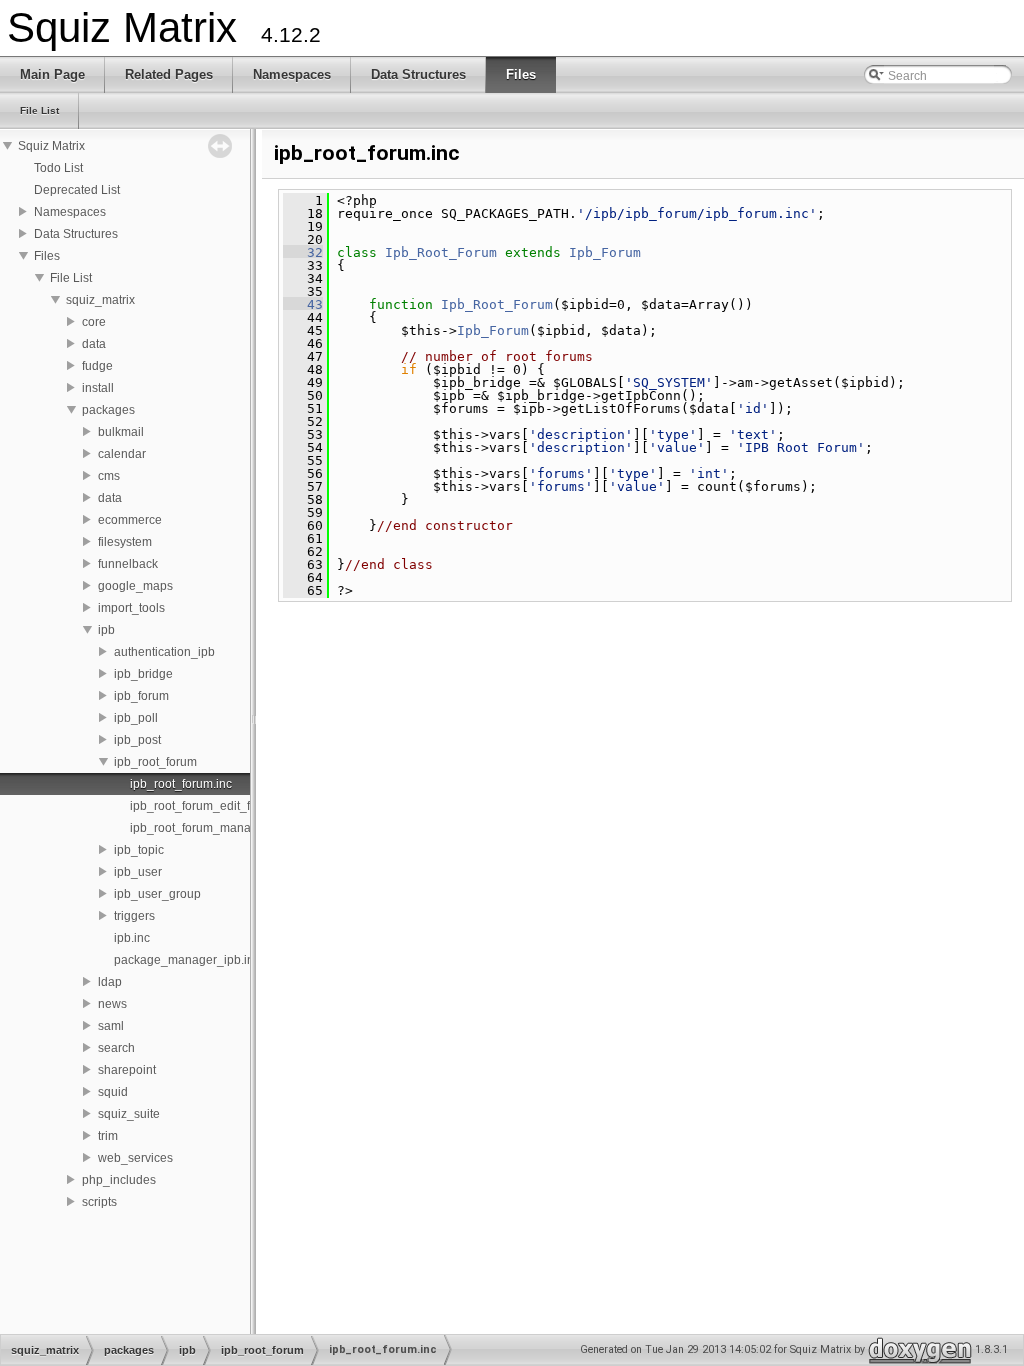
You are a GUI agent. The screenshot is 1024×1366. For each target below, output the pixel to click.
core (94, 322)
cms (109, 476)
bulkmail (121, 432)
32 (303, 252)
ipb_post (137, 740)
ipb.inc (132, 938)
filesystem (125, 542)
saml (111, 1026)
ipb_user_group (157, 894)
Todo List (58, 168)
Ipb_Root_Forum (441, 252)
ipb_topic (139, 850)
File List (71, 278)
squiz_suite (129, 1114)
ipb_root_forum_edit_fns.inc (206, 806)
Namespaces (70, 212)
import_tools (131, 608)
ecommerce (130, 520)
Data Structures (76, 234)
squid (113, 1092)
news (112, 1004)
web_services (135, 1158)
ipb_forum (141, 696)
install (98, 388)
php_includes (119, 1180)
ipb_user (138, 872)
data (94, 344)
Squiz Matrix (51, 146)
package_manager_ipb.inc (187, 960)
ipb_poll (136, 718)
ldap (110, 982)
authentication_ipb (164, 652)
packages (108, 410)
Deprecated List (77, 190)
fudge (97, 366)
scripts (99, 1202)
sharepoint (127, 1070)
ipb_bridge (143, 674)
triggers (134, 916)
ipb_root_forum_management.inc (220, 828)
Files (47, 256)
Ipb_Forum (605, 252)
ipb (106, 630)
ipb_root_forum (155, 762)
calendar (122, 454)
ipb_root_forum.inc (181, 784)
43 (303, 304)
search (116, 1048)
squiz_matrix (100, 300)
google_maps (135, 586)
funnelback (128, 564)
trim (108, 1136)
